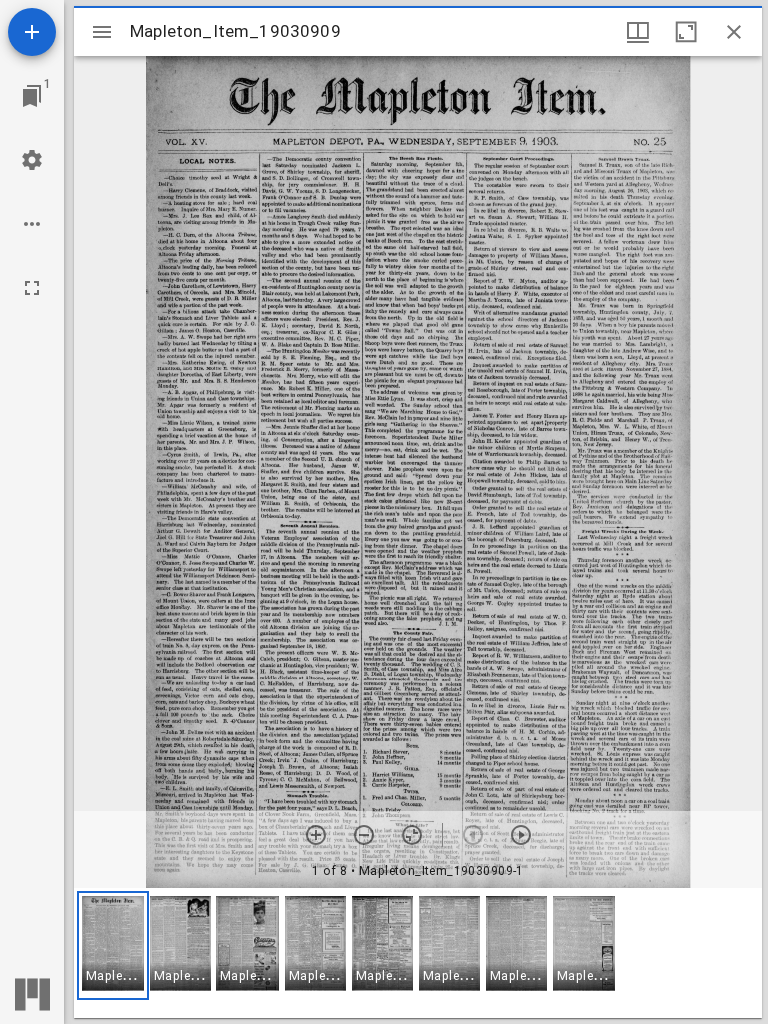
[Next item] (521, 835)
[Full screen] (32, 288)
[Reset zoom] (412, 835)
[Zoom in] (316, 835)
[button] (113, 945)
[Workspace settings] (32, 160)
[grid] (418, 953)
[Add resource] (32, 32)
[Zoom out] (364, 835)
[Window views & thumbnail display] (638, 32)
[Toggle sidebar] (102, 32)
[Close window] (734, 32)
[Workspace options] (32, 224)
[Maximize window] (686, 32)
